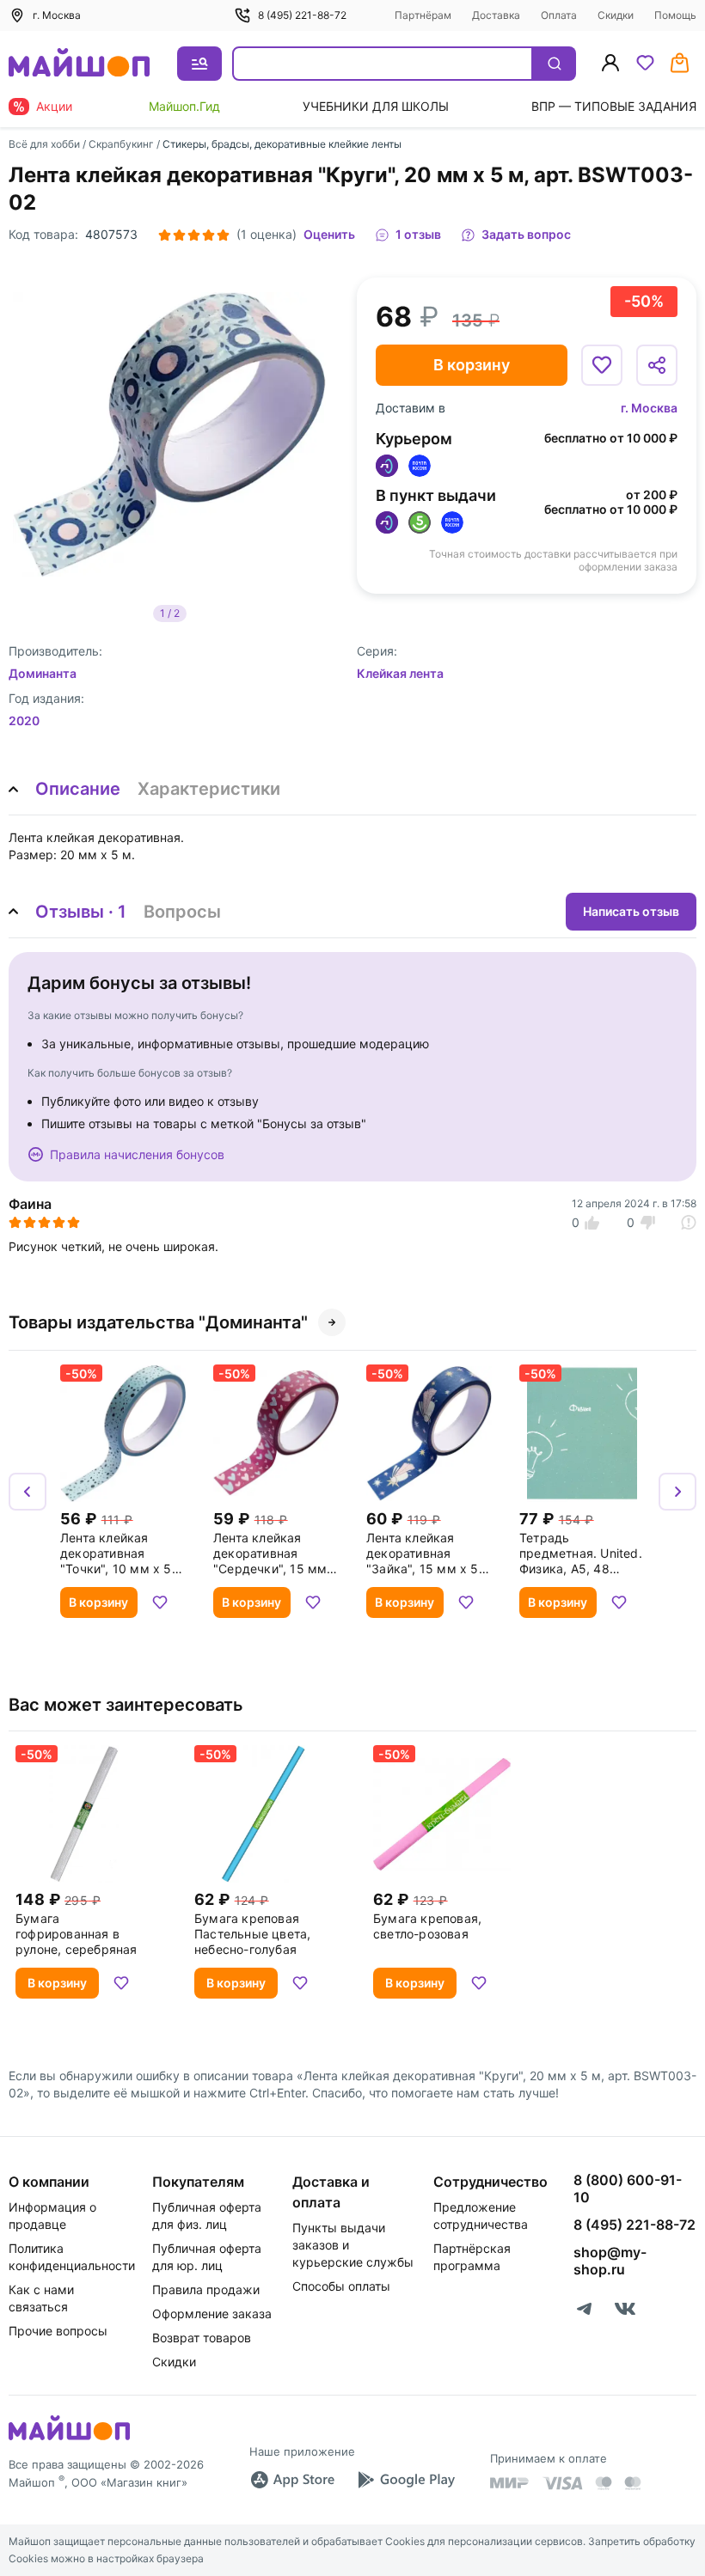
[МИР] (510, 2483)
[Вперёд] (677, 1492)
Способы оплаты (341, 2286)
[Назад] (28, 1492)
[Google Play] (406, 2480)
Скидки (616, 15)
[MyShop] (69, 2439)
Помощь (675, 15)
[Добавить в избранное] (602, 365)
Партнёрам (423, 15)
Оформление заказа (212, 2314)
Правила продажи (206, 2289)
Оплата (559, 15)
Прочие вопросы (58, 2331)
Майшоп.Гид (184, 106)
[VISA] (562, 2483)
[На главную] (79, 64)
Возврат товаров (202, 2338)
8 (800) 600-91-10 (628, 2188)
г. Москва (649, 408)
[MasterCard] (604, 2483)
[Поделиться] (657, 365)
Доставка (496, 15)
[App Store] (292, 2480)
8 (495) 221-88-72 (302, 15)
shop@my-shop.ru (610, 2261)
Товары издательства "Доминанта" (158, 1322)
